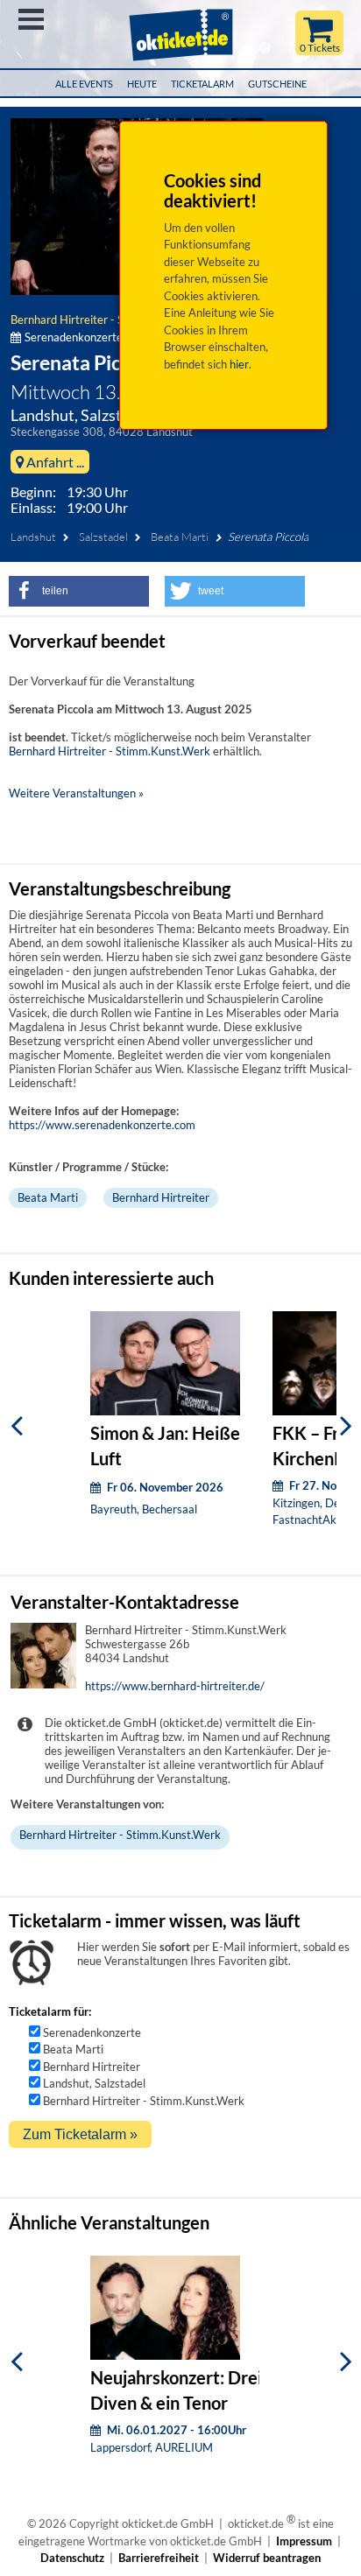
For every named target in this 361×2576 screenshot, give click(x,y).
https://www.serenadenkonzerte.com (102, 1125)
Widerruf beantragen (267, 2558)
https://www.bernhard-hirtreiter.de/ (175, 1686)
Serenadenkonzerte (92, 2032)
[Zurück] (17, 1425)
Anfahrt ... (54, 462)
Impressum (304, 2541)
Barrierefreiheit (159, 2558)
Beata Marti (180, 537)
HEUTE (142, 84)
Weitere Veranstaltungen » (76, 793)
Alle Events (84, 84)
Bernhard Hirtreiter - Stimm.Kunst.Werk (111, 319)
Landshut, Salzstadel (94, 2083)
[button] (79, 591)
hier (239, 364)
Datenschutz (72, 2558)
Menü (31, 19)
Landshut (33, 537)
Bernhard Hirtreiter (161, 1197)
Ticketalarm (202, 84)
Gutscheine (277, 84)
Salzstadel (103, 537)
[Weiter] (346, 1425)
